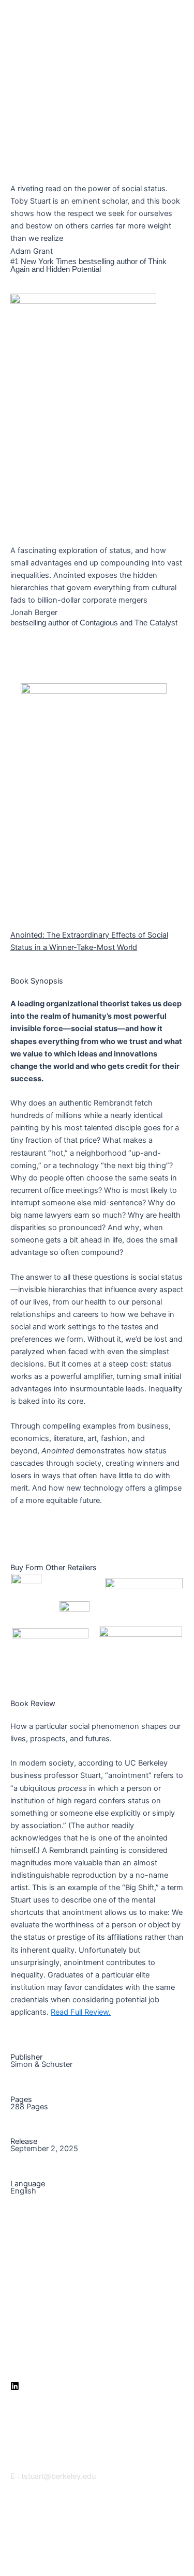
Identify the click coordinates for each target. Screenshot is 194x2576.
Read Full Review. (81, 2012)
